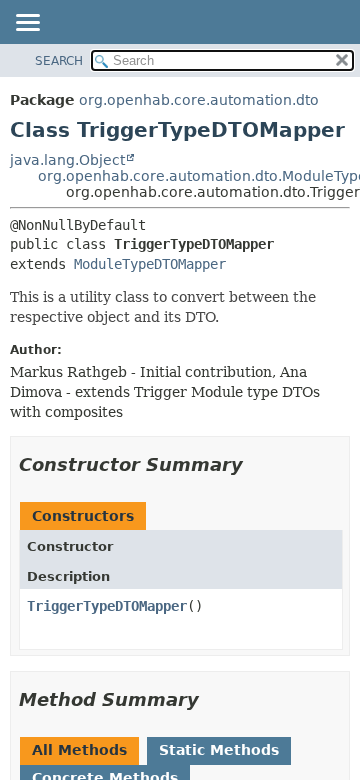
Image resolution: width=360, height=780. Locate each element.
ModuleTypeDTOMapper (150, 264)
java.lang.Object (67, 160)
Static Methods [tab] (219, 750)
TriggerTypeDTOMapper (107, 606)
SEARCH (59, 61)
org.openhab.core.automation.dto (199, 100)
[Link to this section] (257, 464)
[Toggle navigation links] (27, 24)
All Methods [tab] (79, 750)
